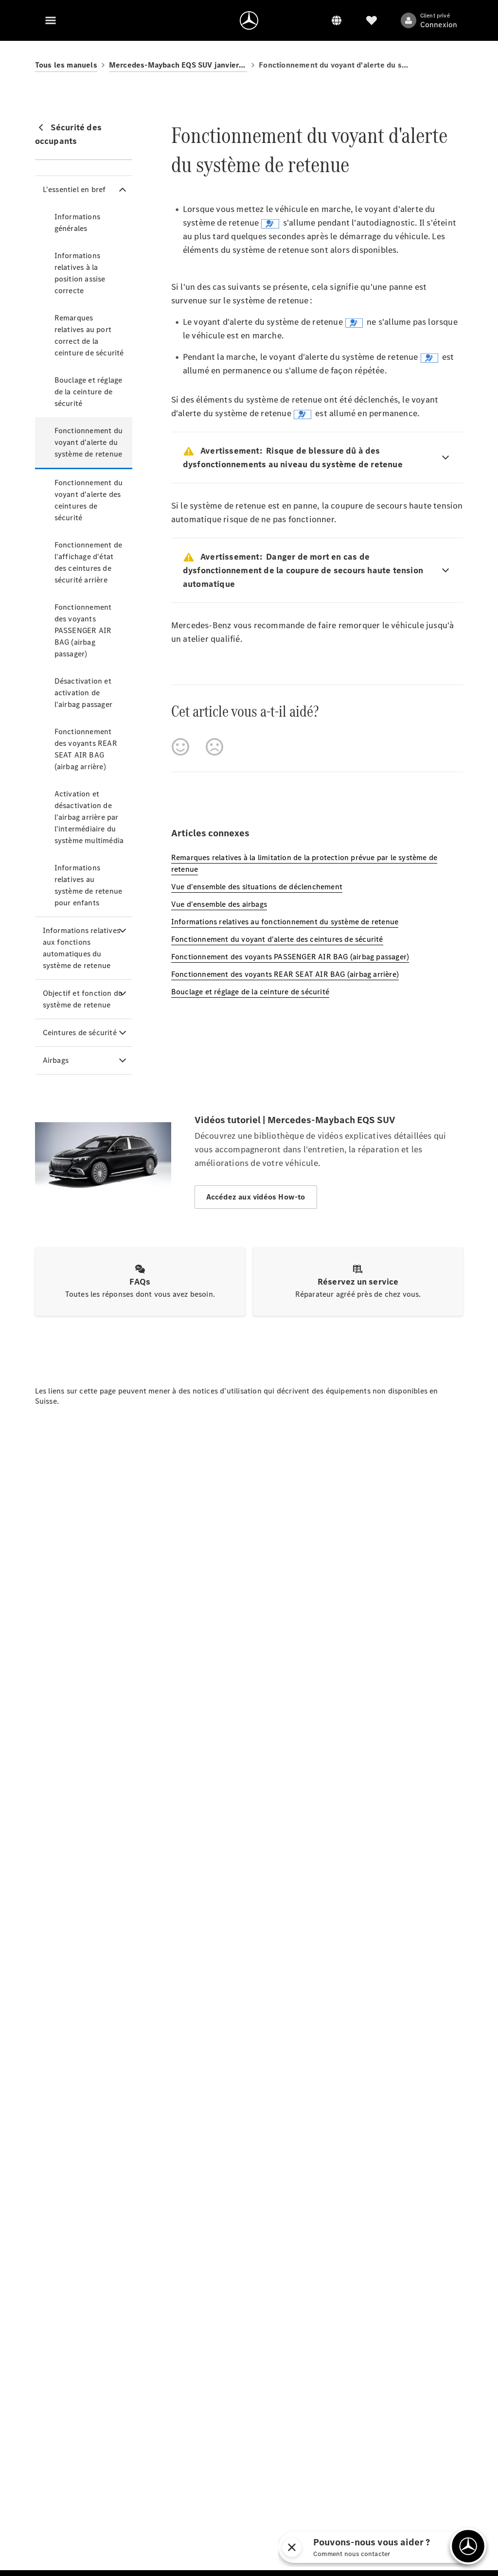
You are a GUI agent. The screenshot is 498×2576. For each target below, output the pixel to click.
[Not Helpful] (214, 747)
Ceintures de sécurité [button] (80, 1032)
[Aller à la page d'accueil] (249, 20)
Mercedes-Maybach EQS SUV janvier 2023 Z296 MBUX (178, 65)
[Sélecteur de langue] (337, 20)
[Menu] (51, 20)
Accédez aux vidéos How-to (256, 1197)
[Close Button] (395, 2547)
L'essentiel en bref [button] (74, 189)
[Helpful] (180, 747)
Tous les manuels (66, 65)
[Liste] (372, 20)
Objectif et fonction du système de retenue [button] (83, 999)
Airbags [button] (56, 1060)
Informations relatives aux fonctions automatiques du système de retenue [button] (81, 948)
